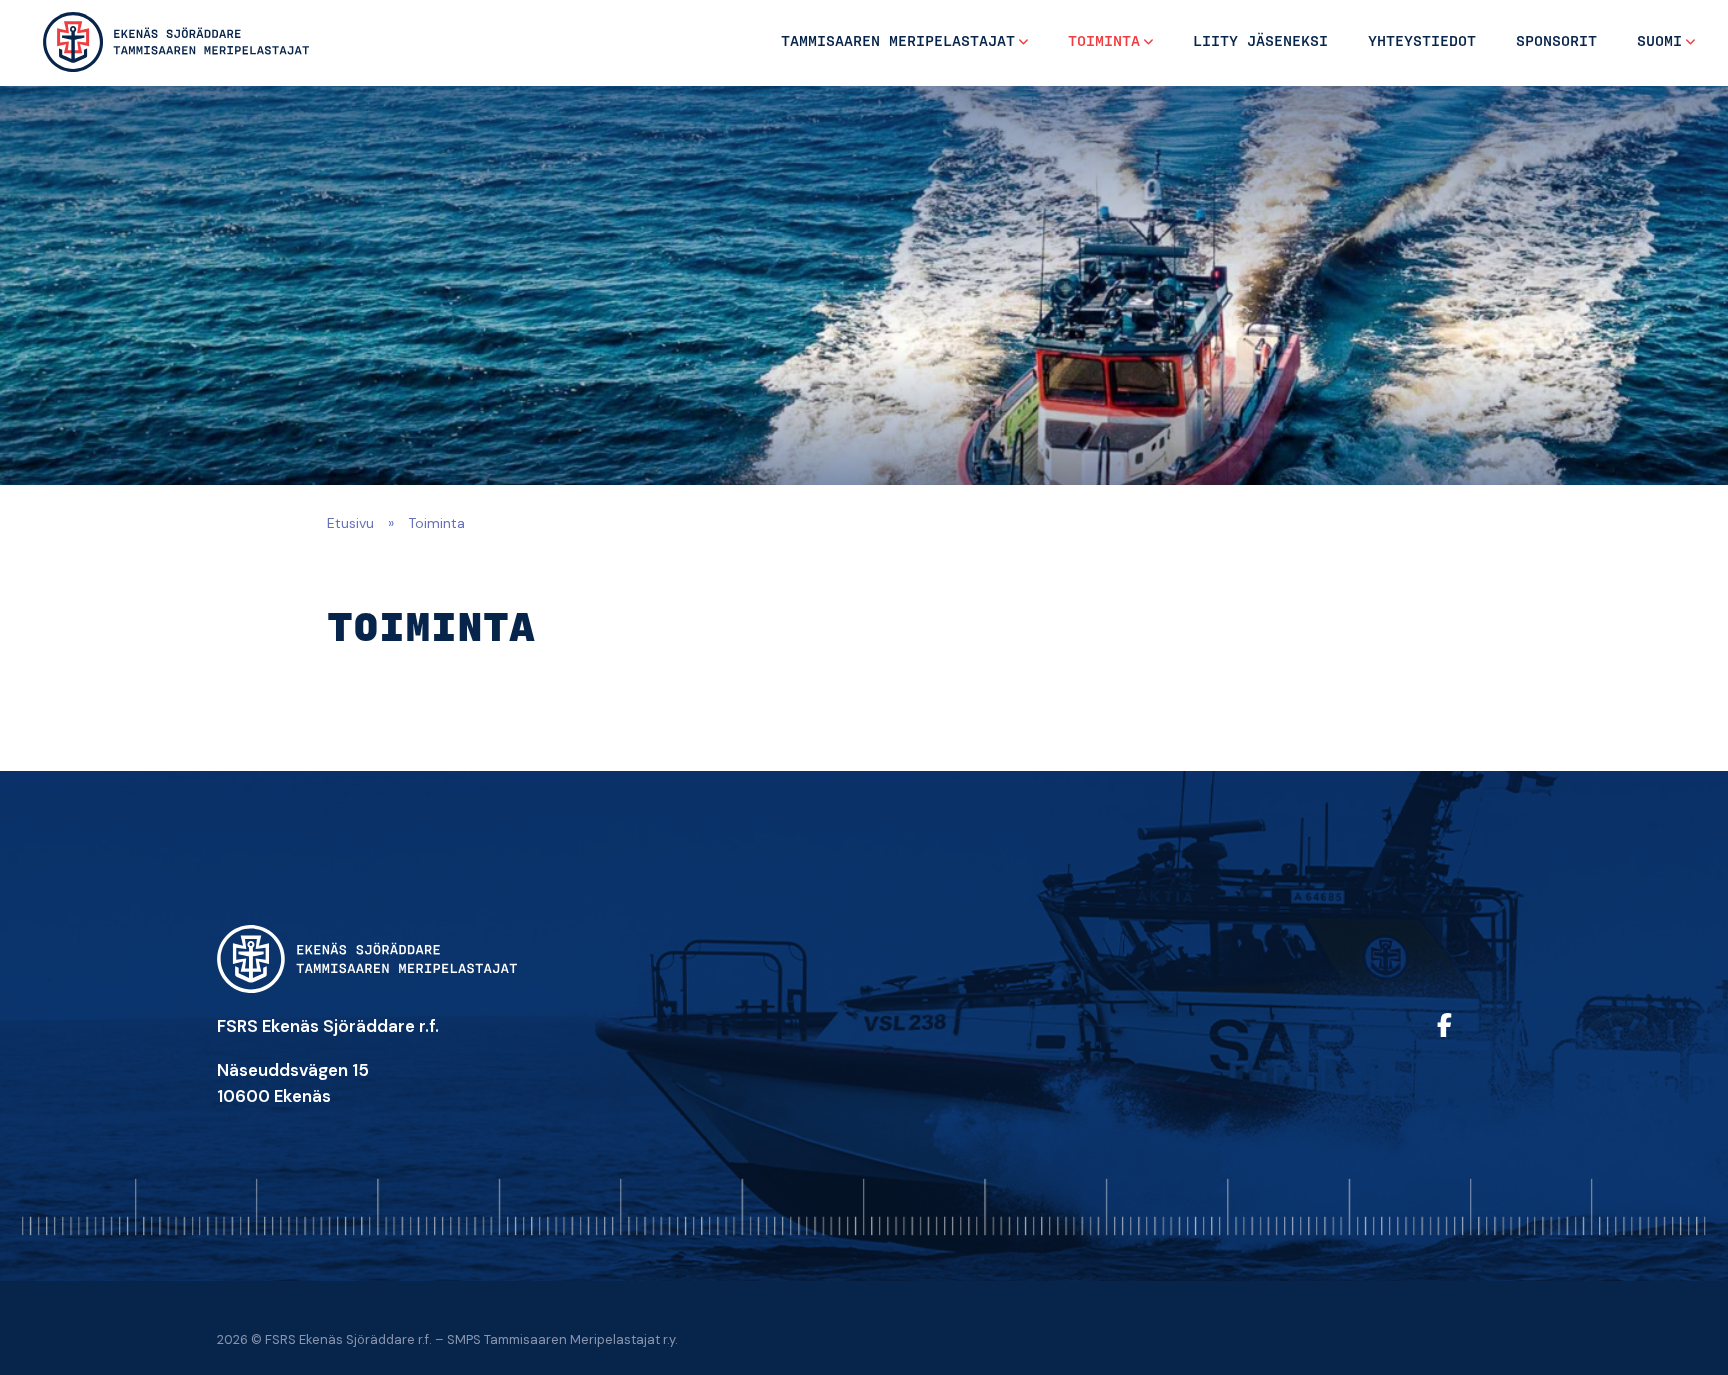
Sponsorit (1556, 42)
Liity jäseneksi (1260, 42)
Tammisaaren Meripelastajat (898, 42)
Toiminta (1104, 42)
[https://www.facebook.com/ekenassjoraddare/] (1469, 1038)
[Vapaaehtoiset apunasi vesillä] (176, 41)
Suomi (1659, 42)
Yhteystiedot (1422, 42)
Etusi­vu (350, 523)
